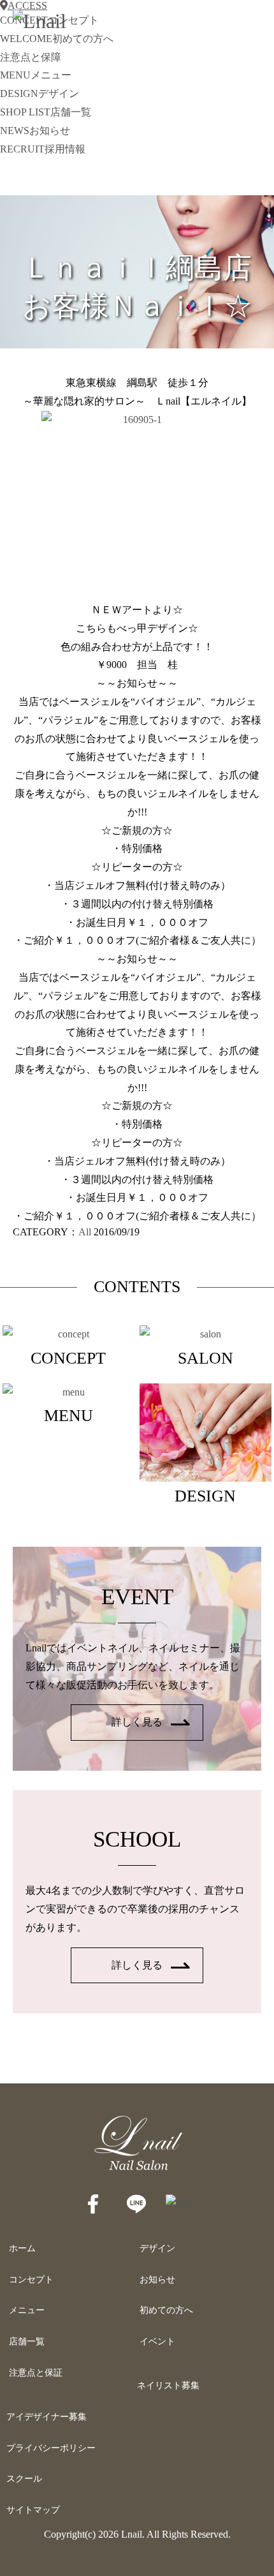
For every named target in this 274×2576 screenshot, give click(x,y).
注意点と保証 (36, 2373)
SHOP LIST (46, 112)
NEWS (35, 130)
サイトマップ (33, 2510)
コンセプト (31, 2280)
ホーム (22, 2248)
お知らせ (157, 2280)
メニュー (27, 2310)
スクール (24, 2479)
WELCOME (57, 39)
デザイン (157, 2248)
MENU (36, 75)
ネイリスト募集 (168, 2386)
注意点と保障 (31, 57)
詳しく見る (137, 1722)
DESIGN (40, 93)
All (85, 1232)
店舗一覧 (27, 2341)
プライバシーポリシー (51, 2448)
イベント (157, 2341)
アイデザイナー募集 (47, 2417)
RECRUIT (43, 149)
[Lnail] (137, 2170)
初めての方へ (166, 2310)
